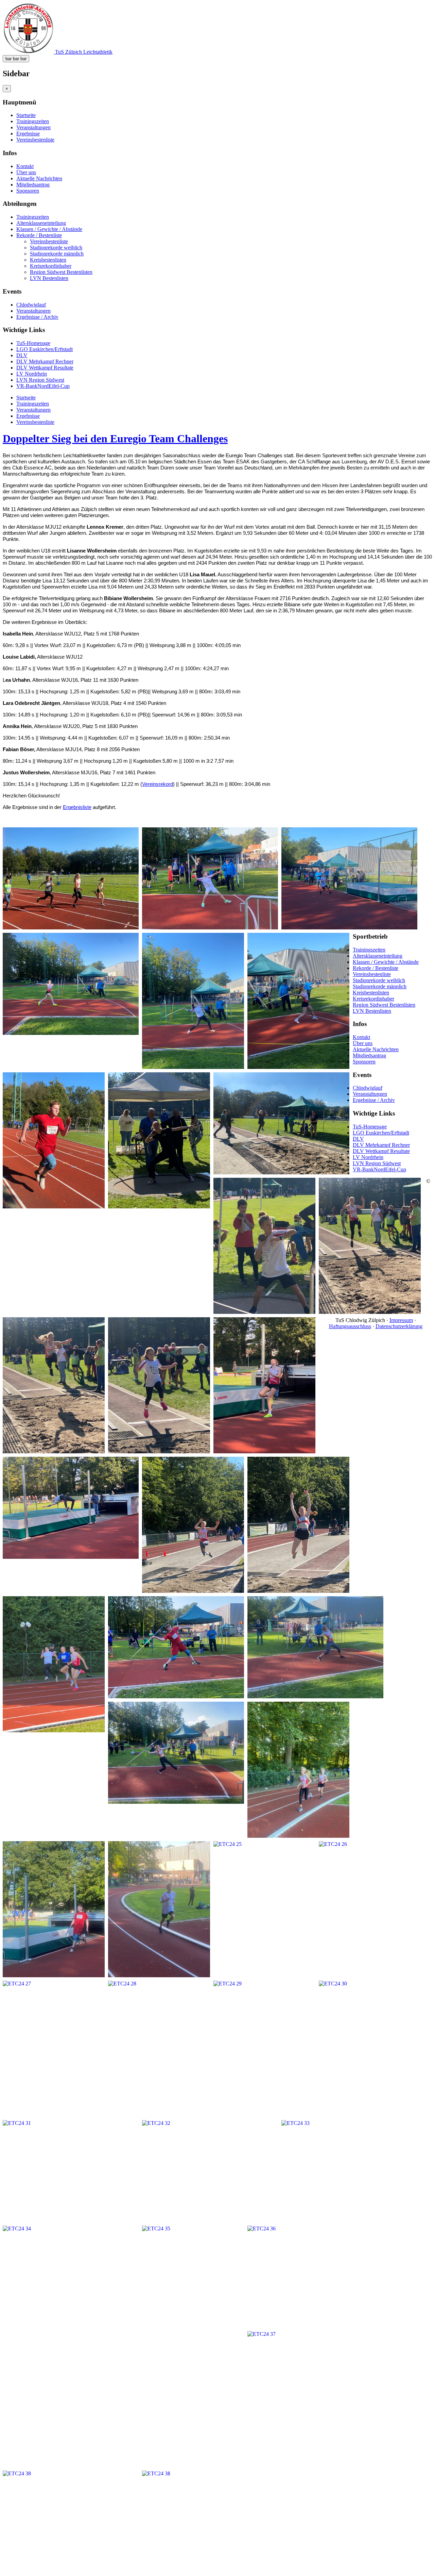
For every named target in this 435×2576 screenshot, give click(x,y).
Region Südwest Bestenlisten (61, 272)
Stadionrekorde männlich (57, 254)
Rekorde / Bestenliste (39, 235)
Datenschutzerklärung (399, 1326)
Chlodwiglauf (31, 305)
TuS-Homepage (33, 343)
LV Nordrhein (32, 374)
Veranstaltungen (33, 127)
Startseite (26, 115)
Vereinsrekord (158, 784)
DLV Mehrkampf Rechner (45, 361)
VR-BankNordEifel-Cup (43, 386)
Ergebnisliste (77, 807)
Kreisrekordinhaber (51, 266)
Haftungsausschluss (350, 1326)
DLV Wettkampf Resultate (45, 368)
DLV (22, 355)
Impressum (401, 1320)
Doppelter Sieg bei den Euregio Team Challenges (115, 439)
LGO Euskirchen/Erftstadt (45, 349)
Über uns (26, 172)
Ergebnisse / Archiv (37, 317)
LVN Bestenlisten (49, 278)
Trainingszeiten (33, 121)
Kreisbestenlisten (48, 260)
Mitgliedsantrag (33, 185)
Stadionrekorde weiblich (56, 247)
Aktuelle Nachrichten (39, 178)
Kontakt (25, 166)
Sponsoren (28, 191)
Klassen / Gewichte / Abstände (49, 229)
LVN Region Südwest (40, 380)
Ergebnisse (28, 134)
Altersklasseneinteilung (41, 223)
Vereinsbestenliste (35, 140)
